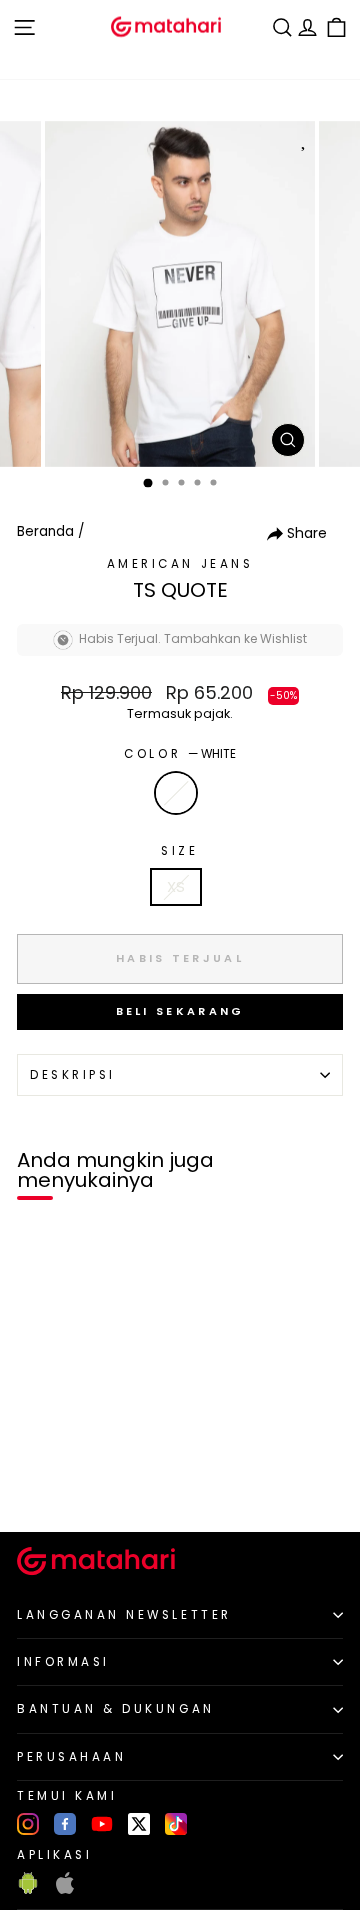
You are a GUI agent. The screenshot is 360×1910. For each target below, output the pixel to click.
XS (176, 887)
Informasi (63, 1662)
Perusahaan (71, 1757)
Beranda (45, 531)
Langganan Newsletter (124, 1615)
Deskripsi (73, 1075)
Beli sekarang (180, 1011)
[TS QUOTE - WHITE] (38, 1482)
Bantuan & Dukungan (116, 1709)
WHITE (176, 793)
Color (179, 754)
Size (179, 851)
